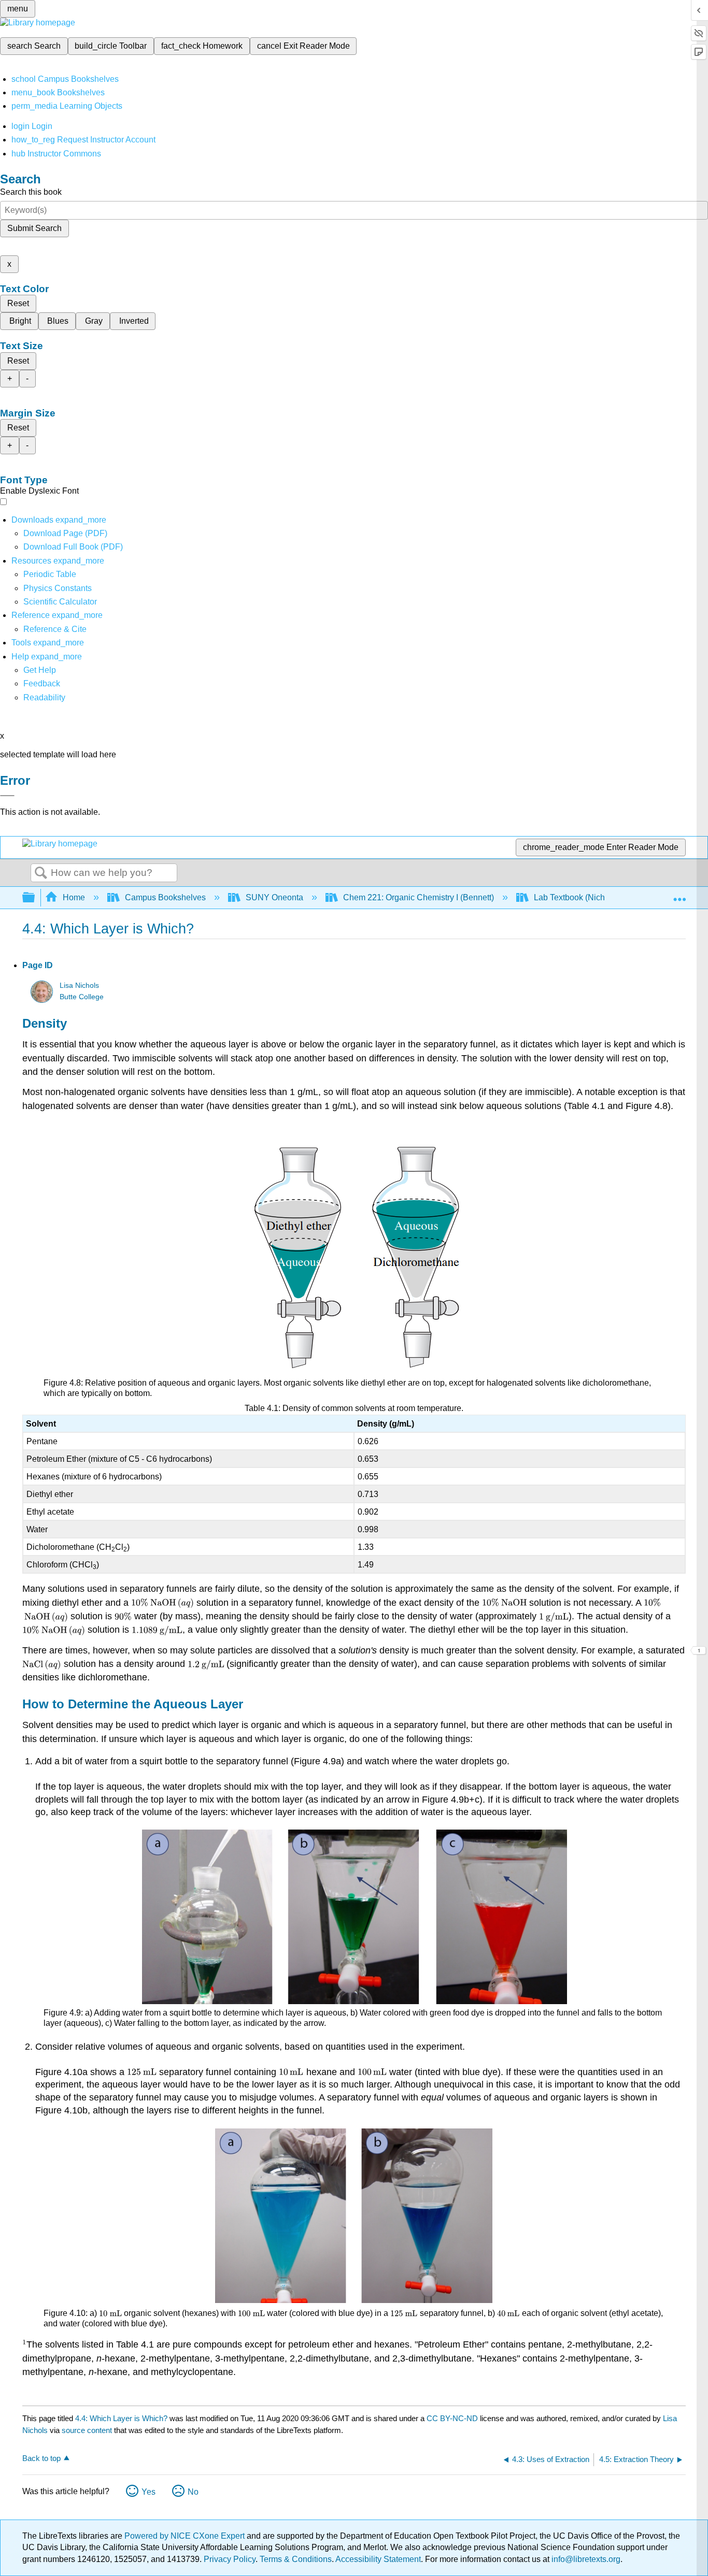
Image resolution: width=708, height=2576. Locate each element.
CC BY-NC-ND (453, 2418)
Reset (18, 303)
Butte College (82, 997)
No (193, 2492)
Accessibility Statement (378, 2559)
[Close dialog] (7, 796)
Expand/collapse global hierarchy (35, 898)
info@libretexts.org (585, 2559)
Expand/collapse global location (679, 895)
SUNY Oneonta (274, 897)
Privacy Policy (230, 2559)
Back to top (41, 2458)
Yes (148, 2492)
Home (74, 897)
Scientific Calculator (60, 602)
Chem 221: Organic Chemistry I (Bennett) (419, 897)
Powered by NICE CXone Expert (186, 2536)
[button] (42, 683)
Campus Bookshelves (165, 897)
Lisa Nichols (79, 985)
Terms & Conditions (296, 2559)
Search (41, 873)
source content (87, 2430)
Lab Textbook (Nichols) (576, 897)
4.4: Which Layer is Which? (121, 2418)
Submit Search (34, 228)
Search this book (31, 192)
